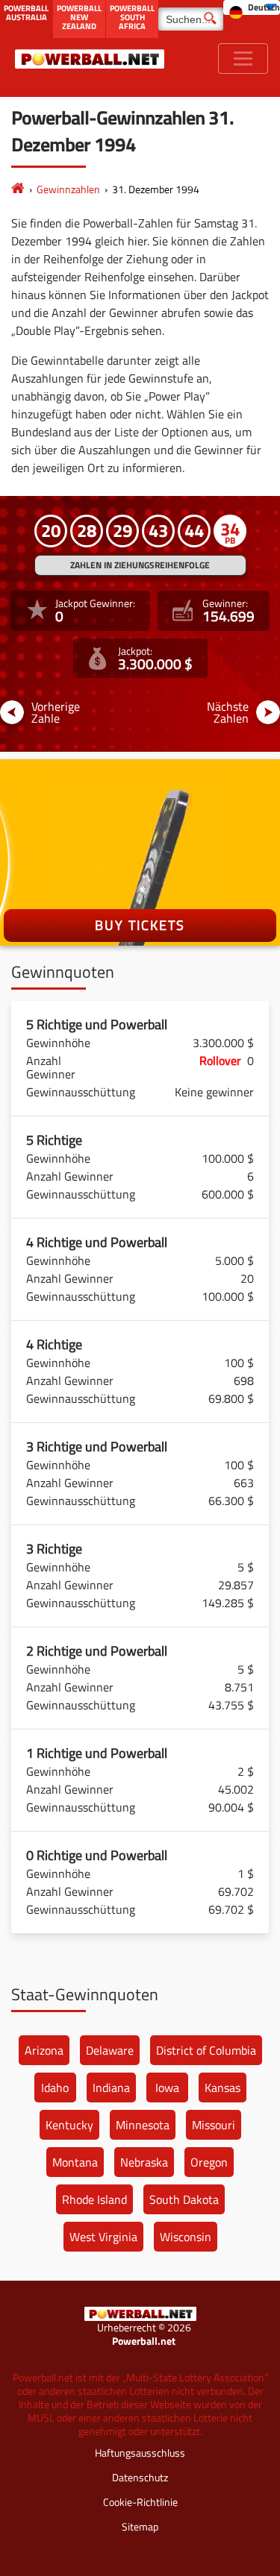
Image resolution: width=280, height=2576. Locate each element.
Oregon (209, 2162)
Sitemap (140, 2526)
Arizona (44, 2050)
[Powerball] (18, 189)
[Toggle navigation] (243, 59)
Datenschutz (140, 2477)
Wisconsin (186, 2237)
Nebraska (144, 2162)
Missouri (214, 2125)
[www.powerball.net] (90, 59)
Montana (75, 2162)
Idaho (55, 2087)
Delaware (110, 2050)
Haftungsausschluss (140, 2453)
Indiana (111, 2087)
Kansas (223, 2087)
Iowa (167, 2087)
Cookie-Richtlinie (140, 2502)
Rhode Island (94, 2199)
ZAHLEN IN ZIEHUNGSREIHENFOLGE (140, 565)
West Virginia (103, 2237)
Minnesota (143, 2125)
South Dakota (184, 2199)
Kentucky (69, 2125)
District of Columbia (206, 2050)
